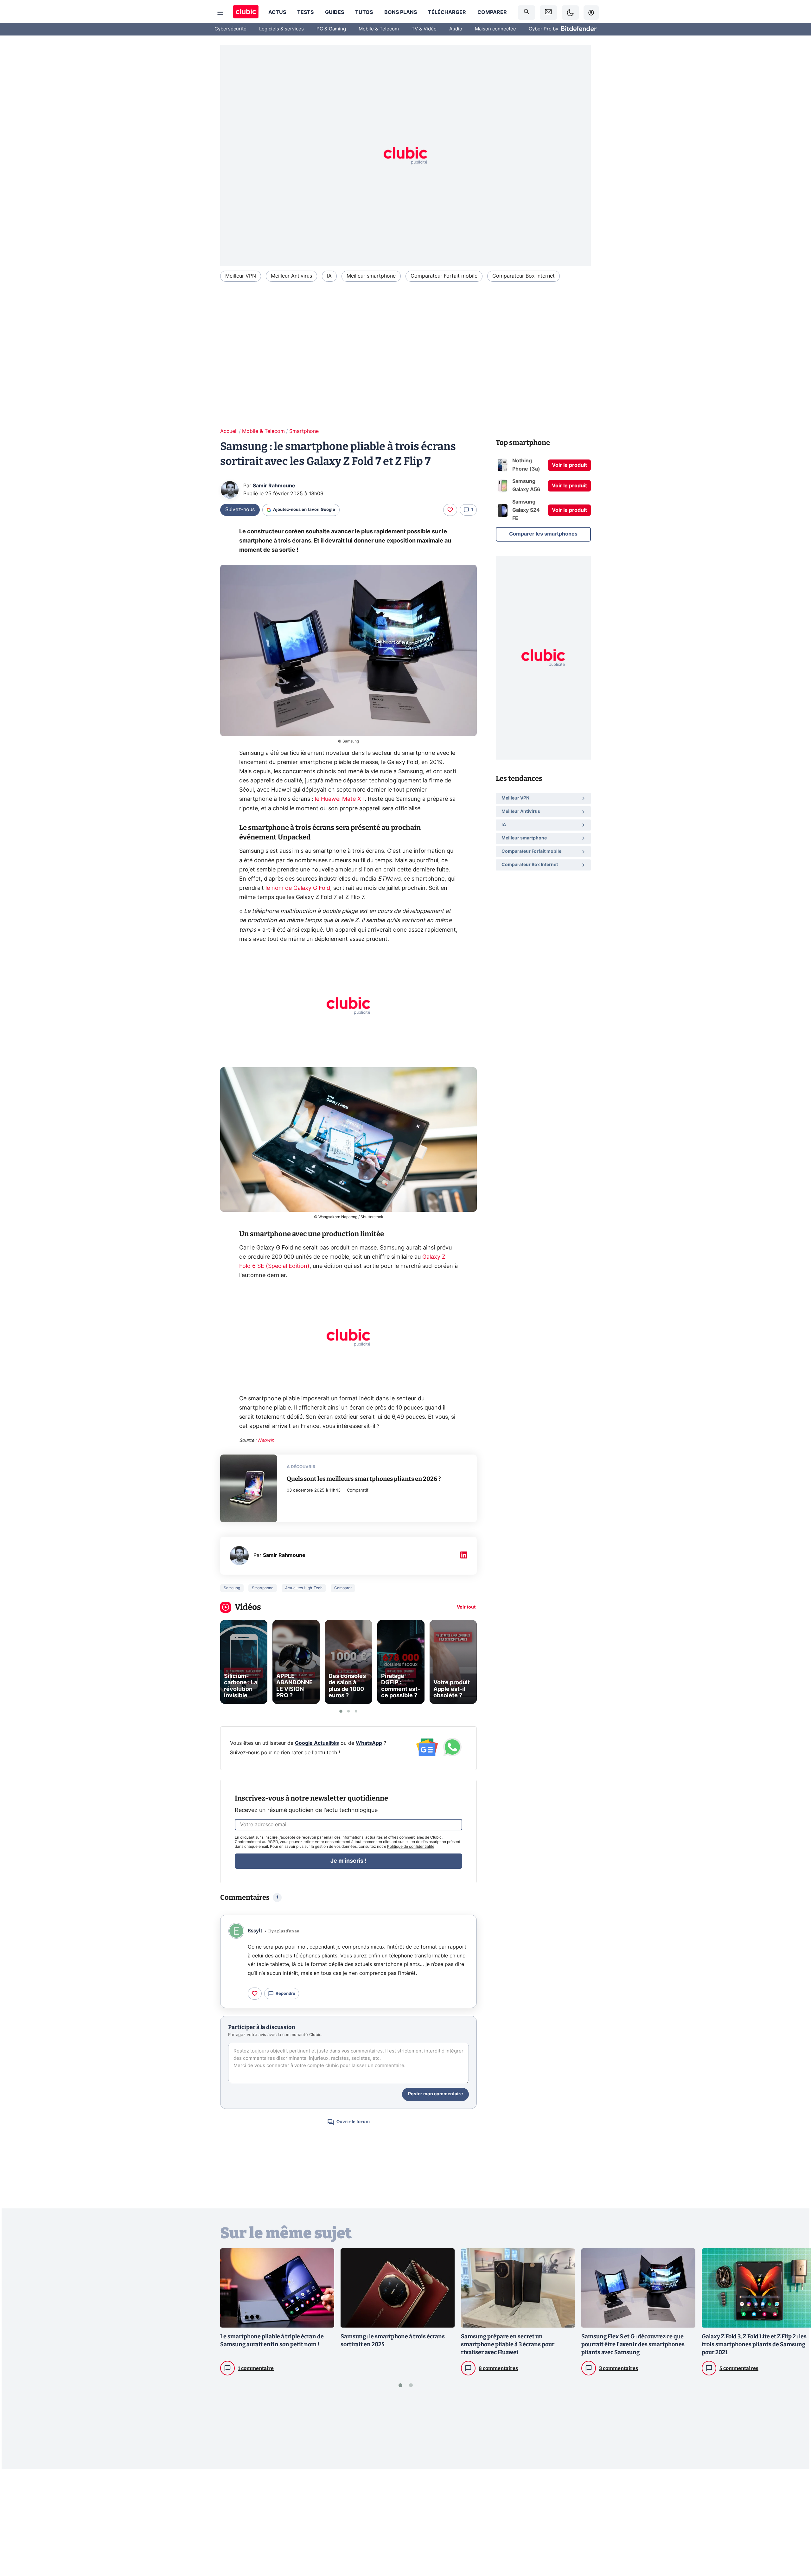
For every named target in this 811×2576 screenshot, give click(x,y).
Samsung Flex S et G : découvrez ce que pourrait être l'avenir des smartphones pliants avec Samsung (633, 2344)
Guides (335, 12)
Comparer (492, 12)
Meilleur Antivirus (291, 276)
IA (329, 276)
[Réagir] (450, 510)
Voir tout (466, 1607)
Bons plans (401, 12)
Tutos (364, 12)
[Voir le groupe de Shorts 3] (356, 1711)
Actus (277, 12)
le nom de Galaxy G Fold (298, 888)
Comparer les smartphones (543, 534)
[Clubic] (246, 13)
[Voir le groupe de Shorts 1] (341, 1711)
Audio (456, 29)
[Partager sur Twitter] (795, 2543)
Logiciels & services (281, 29)
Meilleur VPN (241, 276)
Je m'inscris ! (348, 1861)
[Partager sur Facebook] (795, 2521)
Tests (305, 12)
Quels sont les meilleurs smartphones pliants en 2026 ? (364, 1479)
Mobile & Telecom (379, 29)
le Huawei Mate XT (340, 799)
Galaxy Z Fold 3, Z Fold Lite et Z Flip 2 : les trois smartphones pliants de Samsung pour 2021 (754, 2344)
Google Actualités (317, 1743)
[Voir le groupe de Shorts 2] (348, 1711)
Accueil (229, 431)
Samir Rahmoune (274, 486)
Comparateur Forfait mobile (444, 276)
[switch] (570, 13)
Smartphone (304, 431)
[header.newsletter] (548, 13)
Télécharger (447, 12)
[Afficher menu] (220, 13)
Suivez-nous (240, 510)
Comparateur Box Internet (524, 276)
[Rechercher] (527, 13)
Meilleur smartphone (371, 276)
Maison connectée (495, 29)
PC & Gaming (331, 29)
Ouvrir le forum (353, 2122)
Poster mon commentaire (435, 2094)
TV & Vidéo (424, 29)
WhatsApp (369, 1743)
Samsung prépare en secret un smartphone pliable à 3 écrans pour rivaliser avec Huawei (508, 2344)
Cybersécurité (230, 29)
